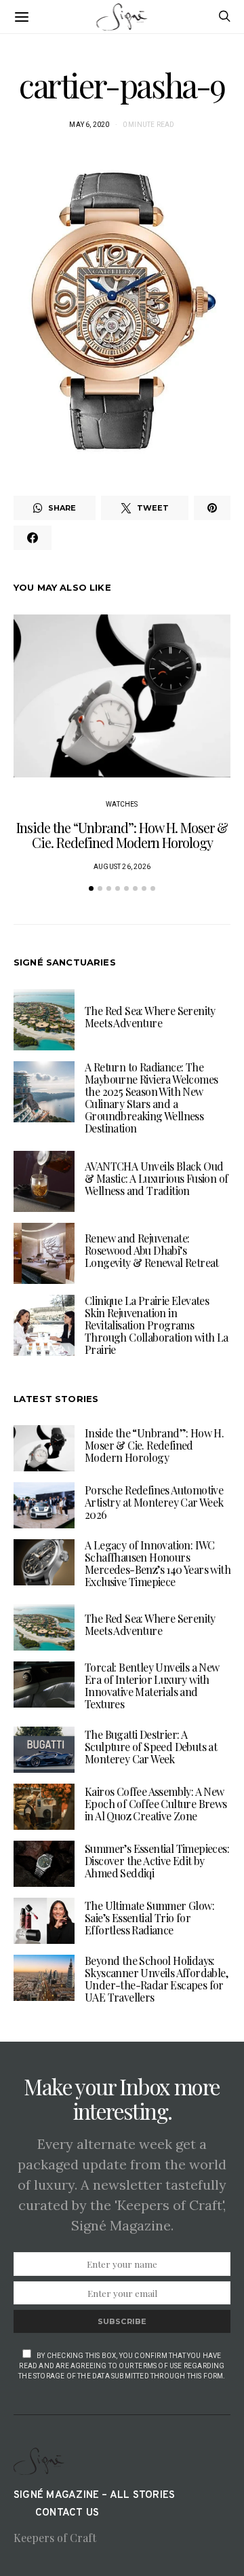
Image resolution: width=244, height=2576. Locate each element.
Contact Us (67, 2513)
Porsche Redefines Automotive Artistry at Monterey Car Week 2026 (154, 1502)
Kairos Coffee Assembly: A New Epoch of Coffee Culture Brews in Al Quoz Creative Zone (156, 1804)
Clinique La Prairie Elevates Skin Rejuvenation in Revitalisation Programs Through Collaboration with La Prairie (157, 1325)
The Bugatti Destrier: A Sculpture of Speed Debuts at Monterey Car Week (151, 1747)
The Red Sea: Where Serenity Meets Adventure (150, 1017)
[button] (91, 888)
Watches (122, 804)
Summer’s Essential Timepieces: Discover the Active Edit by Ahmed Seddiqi (157, 1861)
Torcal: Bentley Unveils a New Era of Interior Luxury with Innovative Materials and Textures (152, 1686)
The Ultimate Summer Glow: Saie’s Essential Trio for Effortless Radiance (149, 1918)
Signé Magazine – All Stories (94, 2496)
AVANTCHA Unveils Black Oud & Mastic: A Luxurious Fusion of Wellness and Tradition (156, 1178)
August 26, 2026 (122, 867)
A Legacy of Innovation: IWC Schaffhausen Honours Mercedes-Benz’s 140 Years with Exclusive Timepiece (158, 1563)
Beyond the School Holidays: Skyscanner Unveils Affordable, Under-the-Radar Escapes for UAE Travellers (156, 1979)
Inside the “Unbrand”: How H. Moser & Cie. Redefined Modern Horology (122, 835)
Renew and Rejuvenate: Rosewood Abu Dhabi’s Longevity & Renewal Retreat (152, 1250)
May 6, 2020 (89, 125)
